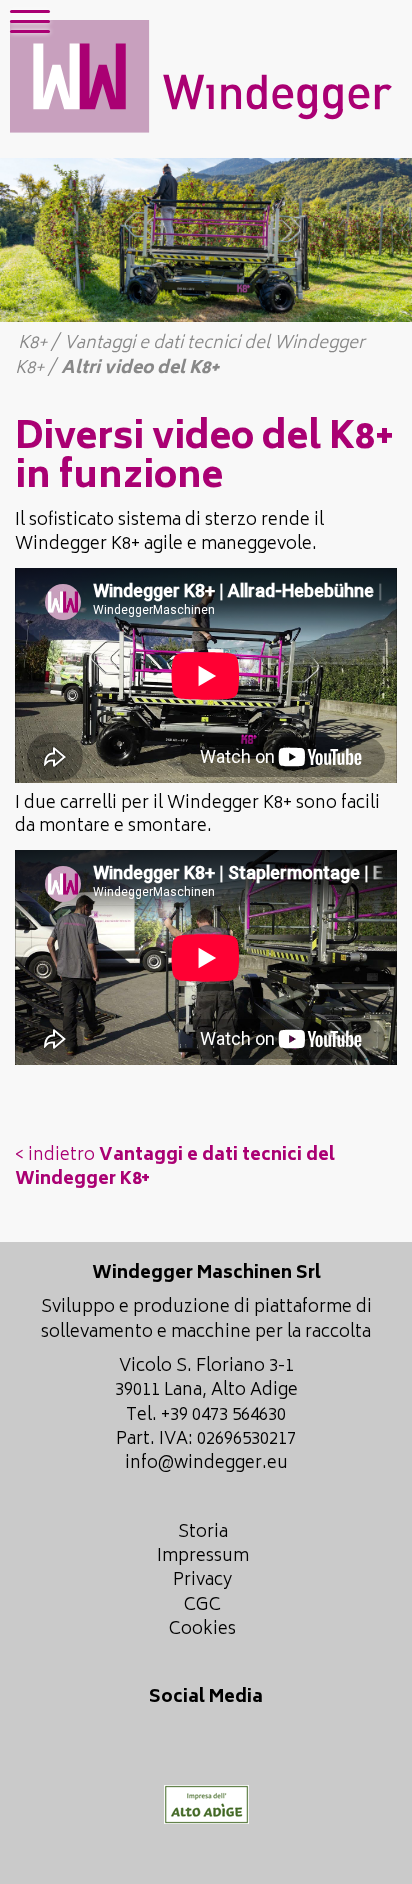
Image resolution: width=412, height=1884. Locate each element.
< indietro (175, 1168)
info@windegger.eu (206, 1464)
